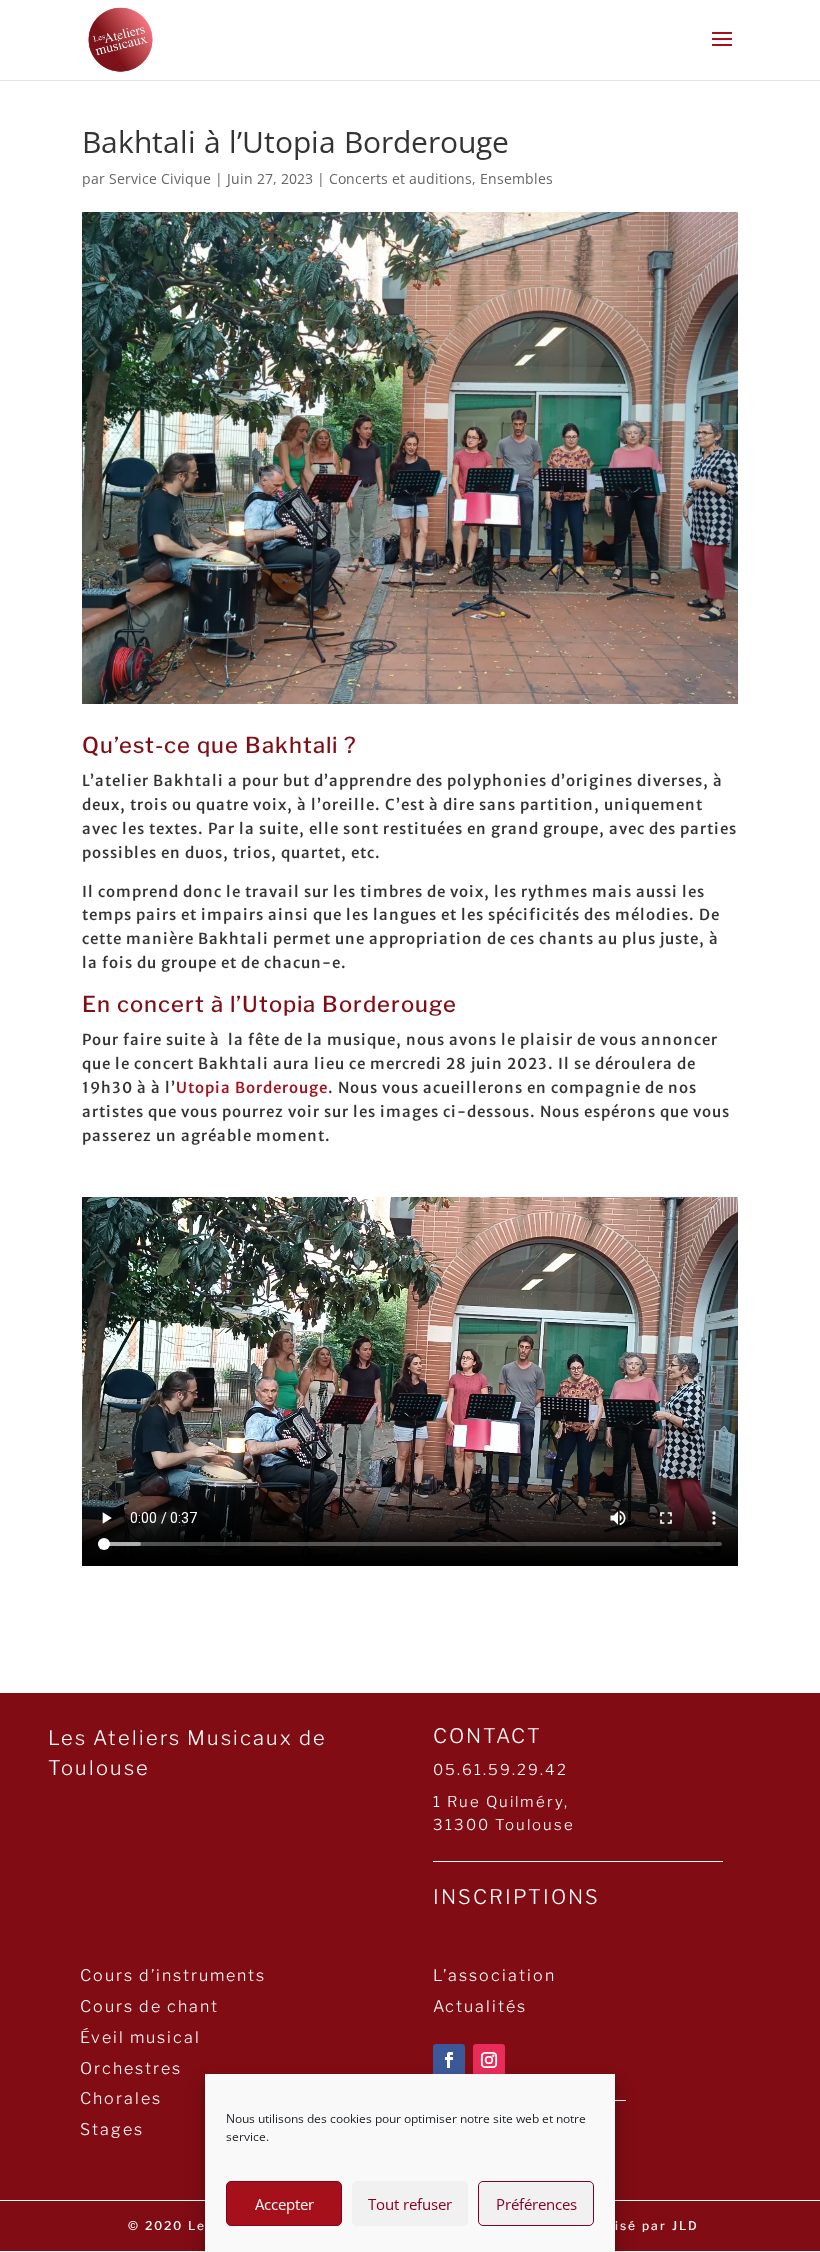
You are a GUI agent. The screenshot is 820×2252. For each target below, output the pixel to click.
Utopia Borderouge (252, 1087)
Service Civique (160, 178)
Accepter (284, 2204)
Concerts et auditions (400, 178)
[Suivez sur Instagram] (489, 2060)
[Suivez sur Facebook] (449, 2060)
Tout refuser (410, 2204)
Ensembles (516, 178)
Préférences (536, 2204)
